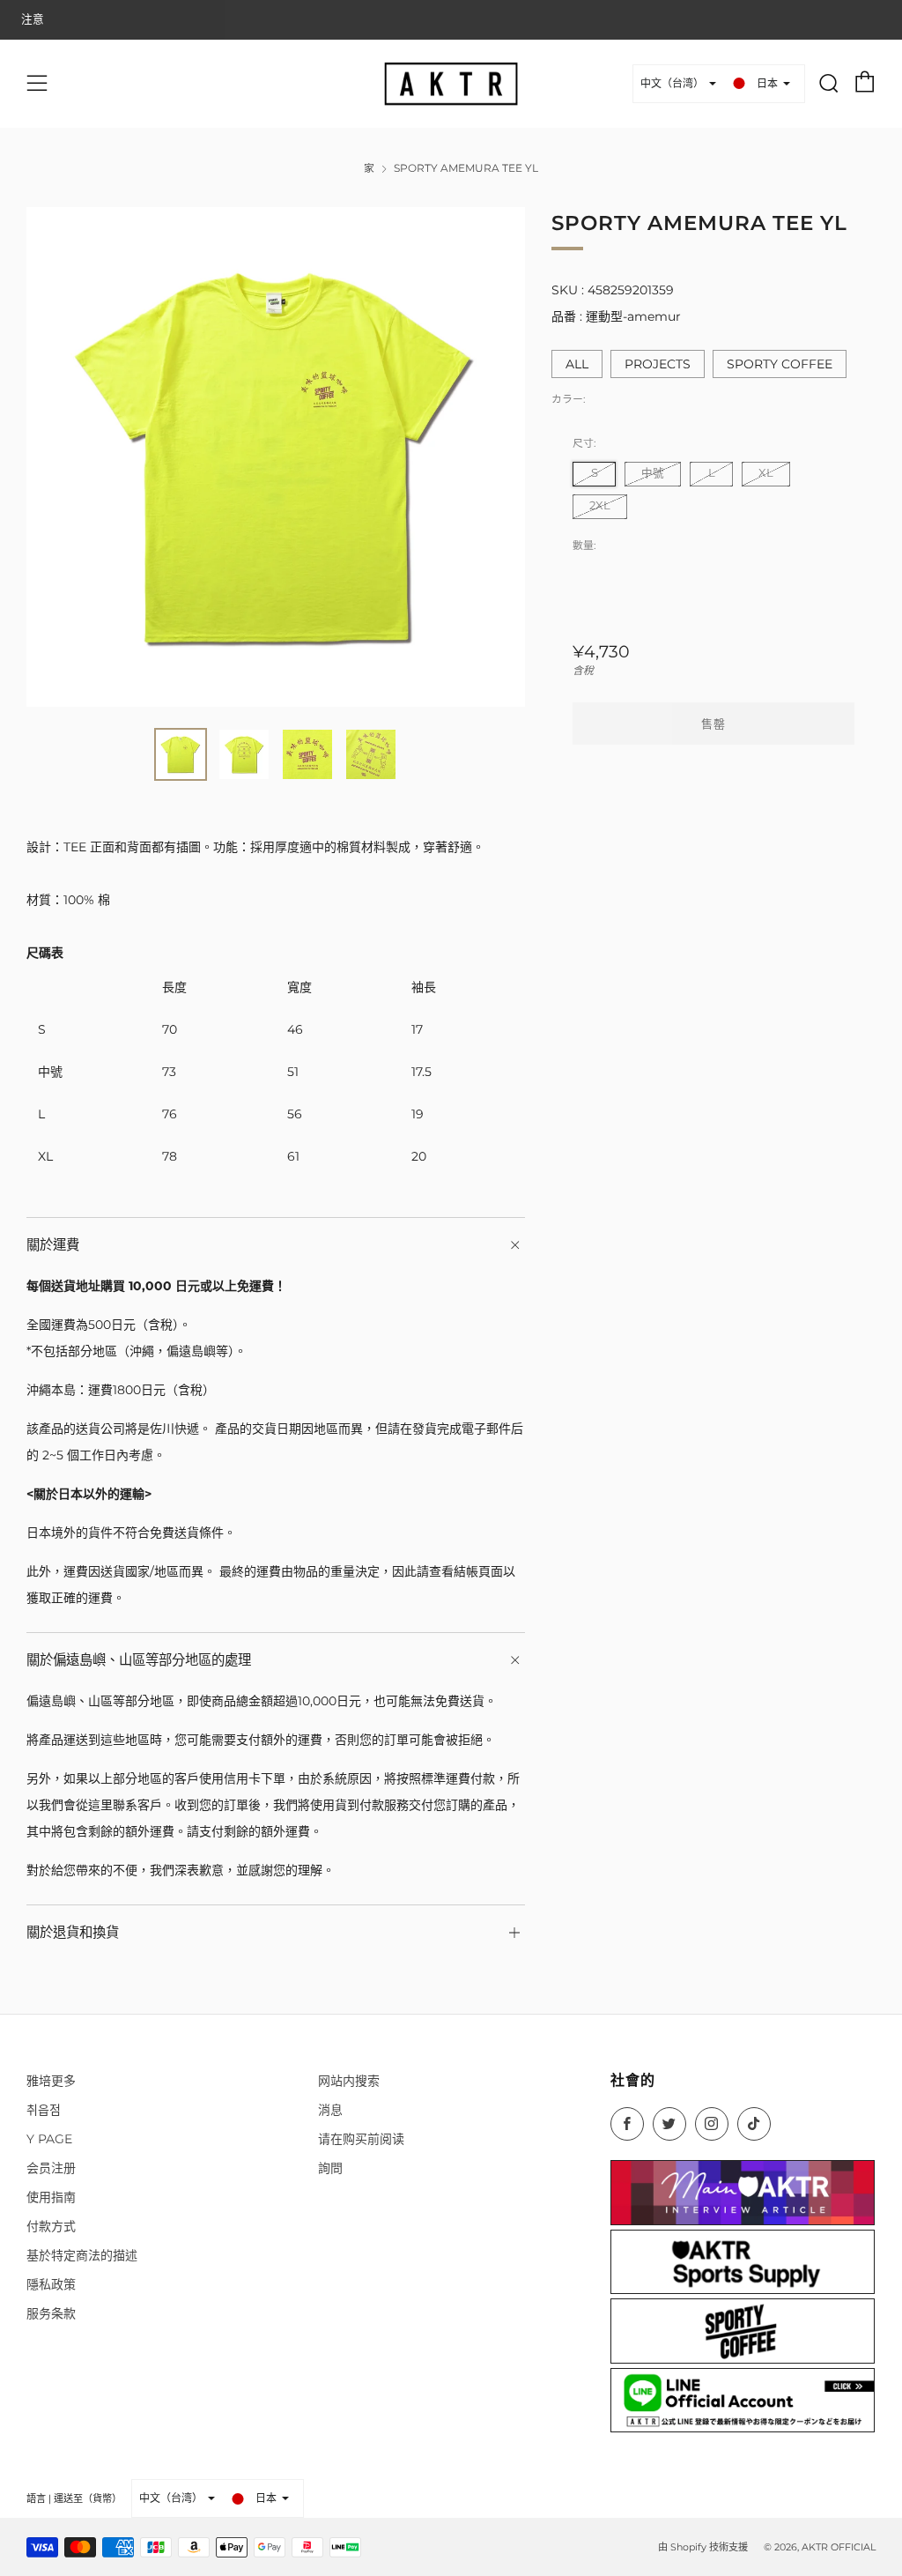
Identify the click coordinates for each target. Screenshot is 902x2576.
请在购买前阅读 (361, 2139)
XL (766, 473)
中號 (653, 473)
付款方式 (51, 2226)
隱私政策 (51, 2284)
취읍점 (44, 2110)
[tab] (181, 754)
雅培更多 (51, 2081)
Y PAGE (49, 2139)
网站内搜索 (349, 2081)
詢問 (330, 2168)
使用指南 (51, 2197)
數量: (584, 546)
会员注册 (51, 2168)
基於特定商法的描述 (82, 2255)
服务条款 (51, 2313)
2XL (600, 505)
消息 (330, 2110)
